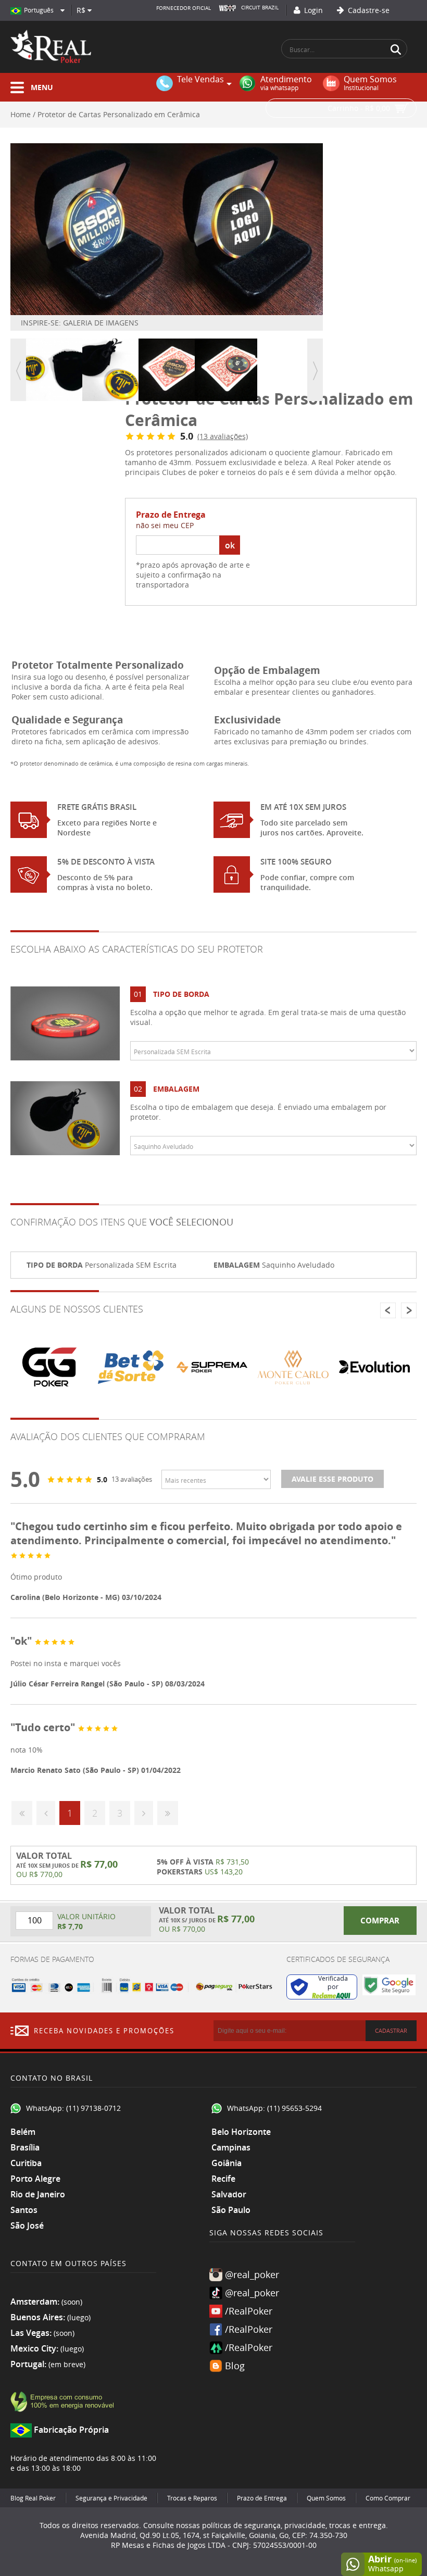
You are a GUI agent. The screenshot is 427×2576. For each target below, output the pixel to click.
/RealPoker (249, 2311)
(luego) (79, 2317)
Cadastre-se (368, 10)
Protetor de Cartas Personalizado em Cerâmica (119, 114)
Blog (235, 2366)
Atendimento (286, 83)
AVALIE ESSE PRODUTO (332, 1479)
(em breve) (67, 2364)
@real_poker (252, 2274)
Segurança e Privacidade (111, 2498)
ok (230, 545)
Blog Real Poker (33, 2498)
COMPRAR (380, 1921)
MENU (42, 87)
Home (21, 114)
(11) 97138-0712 (93, 2108)
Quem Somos (370, 83)
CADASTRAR (391, 2030)
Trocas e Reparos (192, 2498)
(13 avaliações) (223, 436)
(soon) (72, 2302)
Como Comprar (388, 2498)
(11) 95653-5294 (294, 2108)
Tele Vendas (200, 80)
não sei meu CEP (165, 525)
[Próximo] (144, 1813)
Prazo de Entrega (262, 2498)
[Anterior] (46, 1813)
